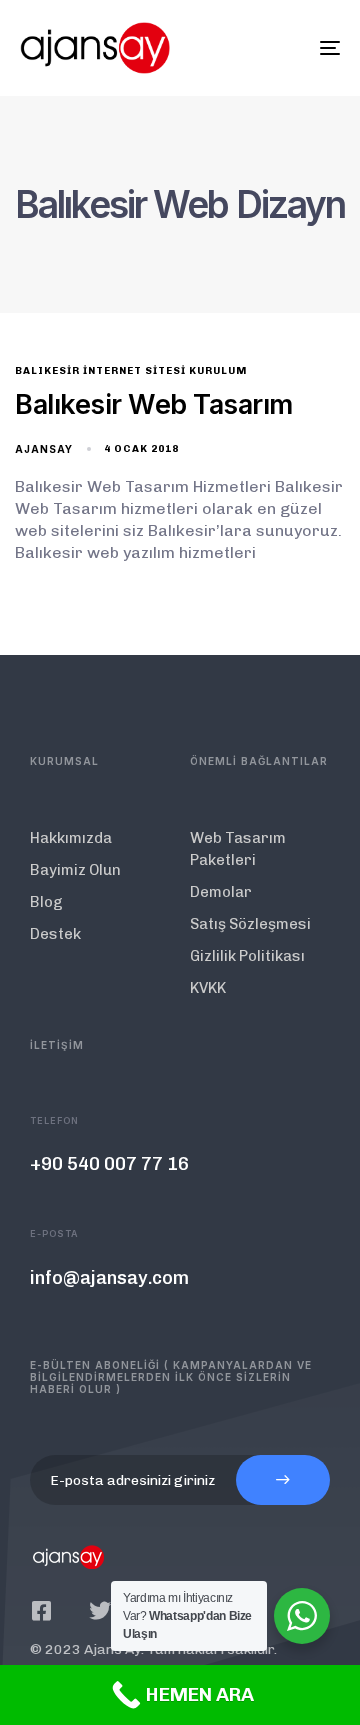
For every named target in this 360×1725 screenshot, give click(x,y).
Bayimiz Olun (75, 870)
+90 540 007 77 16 (109, 1164)
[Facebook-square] (41, 1611)
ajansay (44, 449)
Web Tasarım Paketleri (238, 849)
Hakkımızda (71, 838)
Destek (55, 934)
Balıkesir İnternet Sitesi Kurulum (131, 371)
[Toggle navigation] (286, 48)
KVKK (208, 988)
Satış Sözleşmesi (250, 924)
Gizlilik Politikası (247, 956)
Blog (46, 902)
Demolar (221, 892)
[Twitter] (100, 1611)
